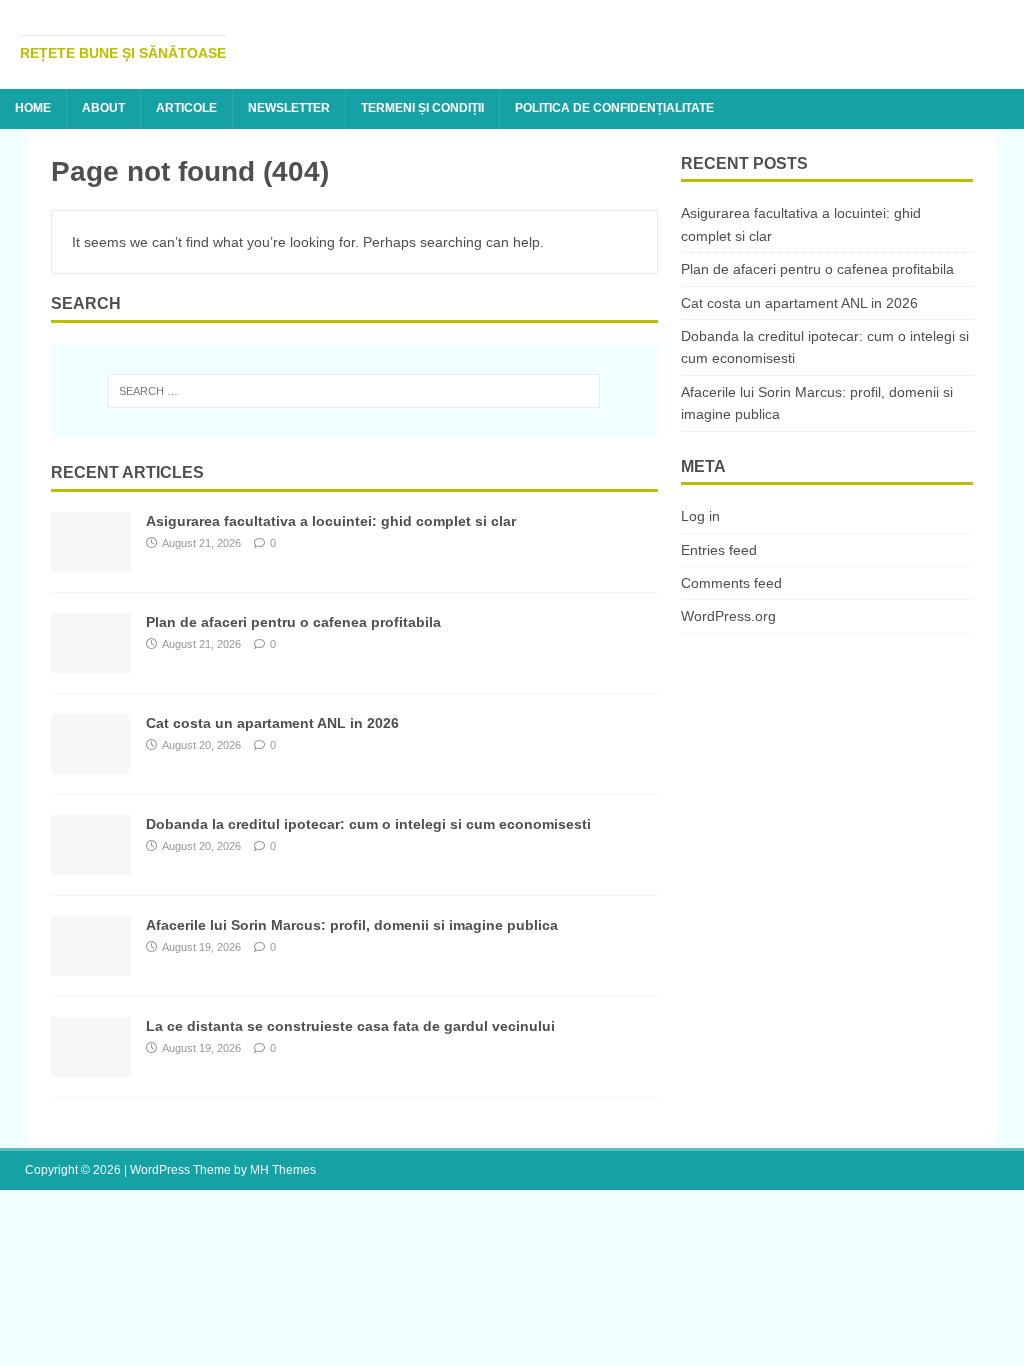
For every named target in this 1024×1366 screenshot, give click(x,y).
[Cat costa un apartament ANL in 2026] (91, 762)
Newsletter (289, 108)
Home (33, 108)
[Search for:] (354, 391)
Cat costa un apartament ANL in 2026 (272, 723)
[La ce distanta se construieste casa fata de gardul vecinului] (91, 1065)
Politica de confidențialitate (614, 108)
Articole (186, 108)
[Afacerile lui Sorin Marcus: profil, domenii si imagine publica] (91, 964)
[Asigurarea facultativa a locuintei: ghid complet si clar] (91, 560)
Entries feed (719, 550)
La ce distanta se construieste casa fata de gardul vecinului (350, 1026)
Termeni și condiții (422, 108)
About (103, 108)
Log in (700, 516)
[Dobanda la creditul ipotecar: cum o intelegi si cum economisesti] (91, 863)
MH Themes (283, 1170)
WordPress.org (728, 616)
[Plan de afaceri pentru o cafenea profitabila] (91, 661)
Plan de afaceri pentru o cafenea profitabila (293, 622)
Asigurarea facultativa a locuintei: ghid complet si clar (331, 521)
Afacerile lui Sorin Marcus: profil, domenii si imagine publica (352, 925)
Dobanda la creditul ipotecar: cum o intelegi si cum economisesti (368, 824)
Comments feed (731, 583)
